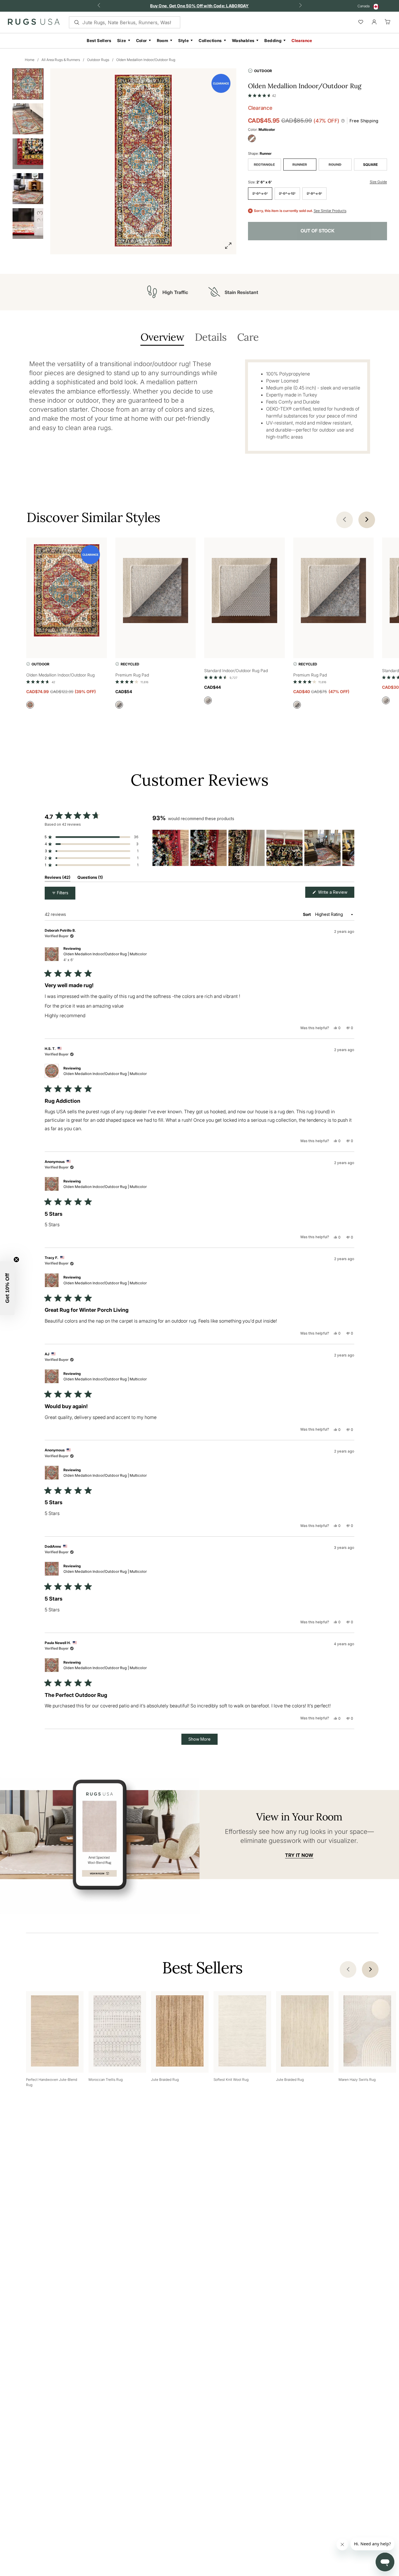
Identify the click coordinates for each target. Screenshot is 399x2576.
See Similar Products (330, 211)
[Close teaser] (16, 1260)
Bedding (273, 40)
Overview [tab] (162, 338)
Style (183, 40)
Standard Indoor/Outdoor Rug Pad (236, 670)
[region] (253, 848)
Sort (307, 914)
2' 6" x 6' (260, 193)
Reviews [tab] (58, 878)
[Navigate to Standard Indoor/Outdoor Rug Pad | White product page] (244, 592)
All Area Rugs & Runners (61, 60)
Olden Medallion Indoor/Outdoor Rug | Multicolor (105, 957)
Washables (243, 40)
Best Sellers (99, 40)
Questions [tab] (90, 878)
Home (30, 60)
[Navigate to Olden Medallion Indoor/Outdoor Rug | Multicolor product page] (67, 592)
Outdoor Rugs (98, 60)
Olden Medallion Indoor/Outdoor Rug (146, 60)
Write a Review (336, 894)
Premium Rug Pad (132, 675)
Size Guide (378, 182)
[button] (262, 94)
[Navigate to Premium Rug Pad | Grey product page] (156, 592)
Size (122, 40)
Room (163, 40)
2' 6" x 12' (287, 193)
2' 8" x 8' (314, 193)
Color (142, 40)
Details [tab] (211, 338)
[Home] (34, 23)
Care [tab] (248, 338)
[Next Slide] (350, 848)
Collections (210, 40)
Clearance (302, 40)
